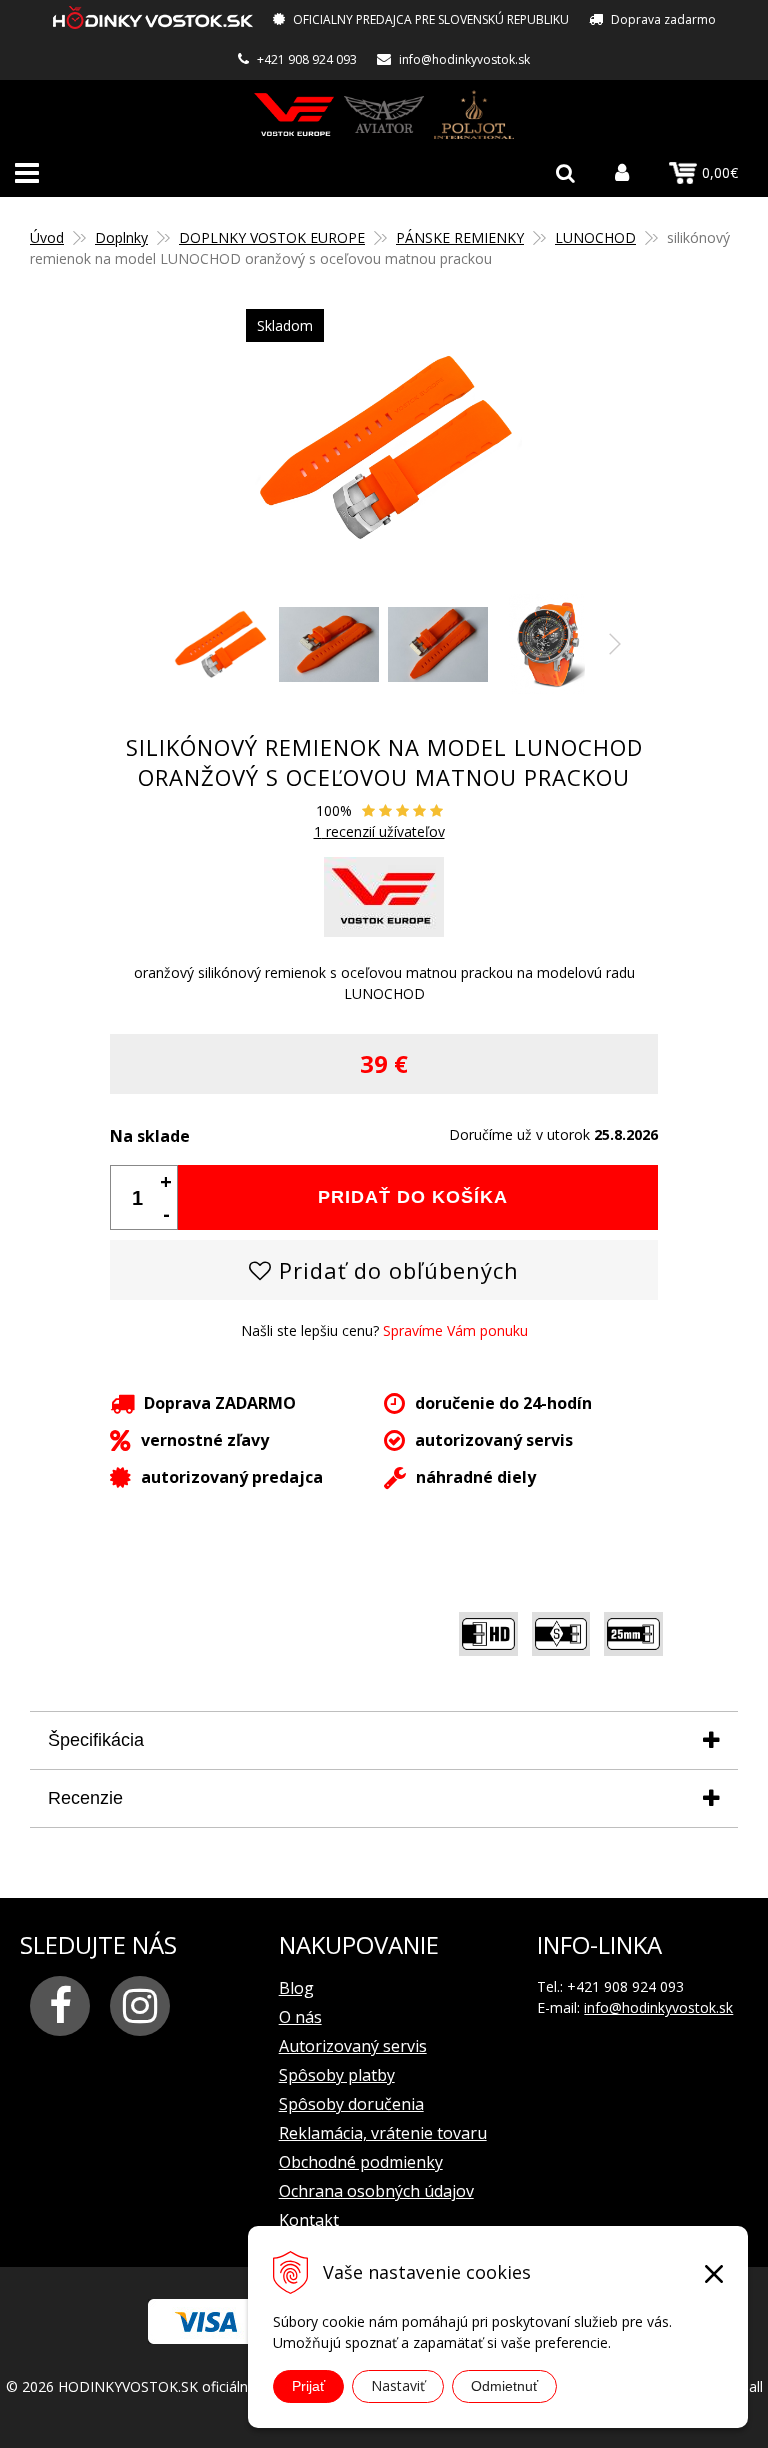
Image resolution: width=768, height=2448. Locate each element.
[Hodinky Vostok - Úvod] (153, 20)
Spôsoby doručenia (351, 2104)
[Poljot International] (474, 114)
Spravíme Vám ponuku (455, 1330)
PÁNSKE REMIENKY (460, 237)
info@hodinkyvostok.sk (464, 59)
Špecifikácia (96, 1740)
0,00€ (720, 172)
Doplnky (121, 237)
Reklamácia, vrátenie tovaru (383, 2133)
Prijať (308, 2386)
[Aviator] (384, 114)
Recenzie (85, 1798)
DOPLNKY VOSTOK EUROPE (272, 237)
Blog (296, 1988)
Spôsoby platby (337, 2075)
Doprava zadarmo (663, 19)
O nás (300, 2017)
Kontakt (309, 2220)
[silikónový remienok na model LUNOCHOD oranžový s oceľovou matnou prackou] (383, 446)
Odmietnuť (504, 2386)
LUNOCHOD (595, 237)
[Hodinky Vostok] (294, 114)
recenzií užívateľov (379, 831)
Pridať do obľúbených (395, 1270)
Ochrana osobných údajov (376, 2191)
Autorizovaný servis (353, 2046)
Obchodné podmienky (361, 2162)
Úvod (47, 237)
